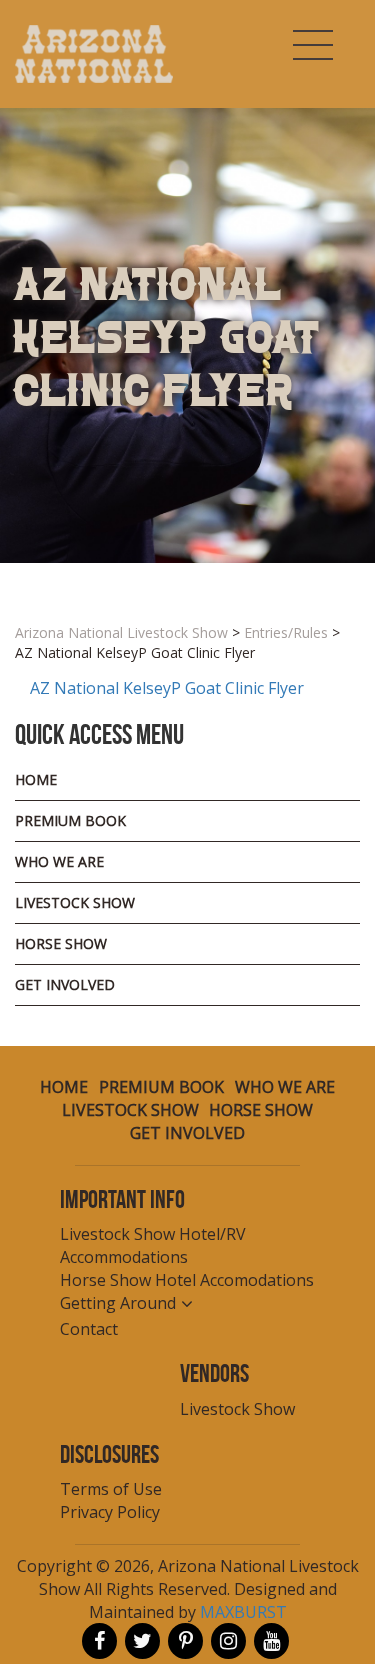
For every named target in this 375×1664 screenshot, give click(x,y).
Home (36, 779)
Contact (89, 1329)
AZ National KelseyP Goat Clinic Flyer (167, 688)
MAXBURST (243, 1612)
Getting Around (118, 1303)
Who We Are (59, 861)
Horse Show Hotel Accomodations (187, 1280)
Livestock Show (75, 902)
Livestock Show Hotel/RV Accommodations (153, 1245)
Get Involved (65, 984)
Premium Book (70, 820)
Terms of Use (111, 1489)
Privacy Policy (110, 1512)
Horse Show (61, 943)
